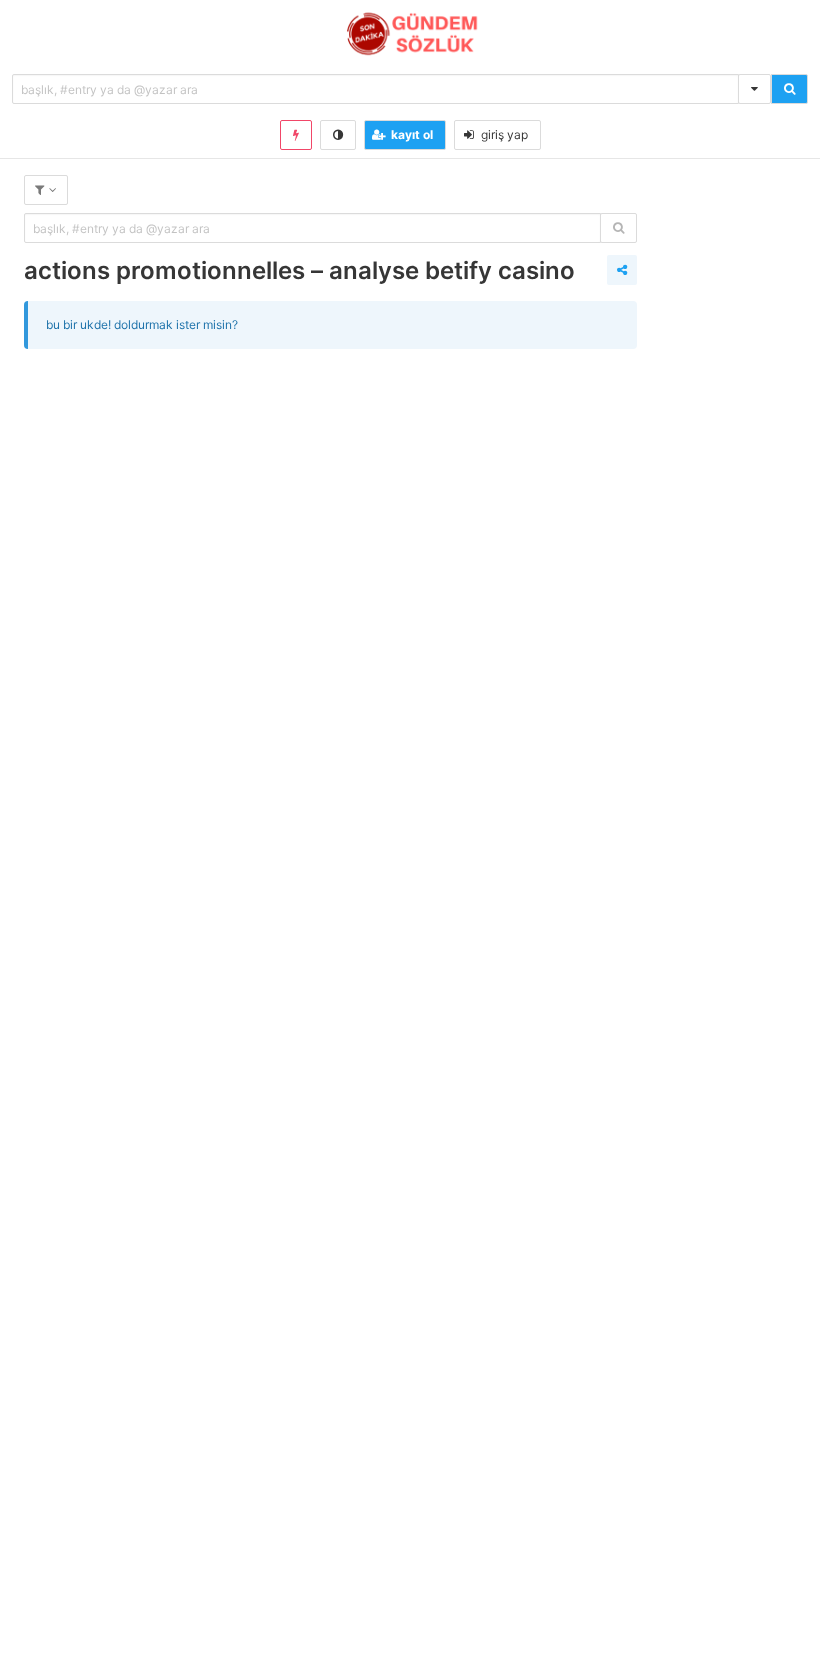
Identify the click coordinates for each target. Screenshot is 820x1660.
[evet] (618, 228)
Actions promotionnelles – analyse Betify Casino (299, 270)
